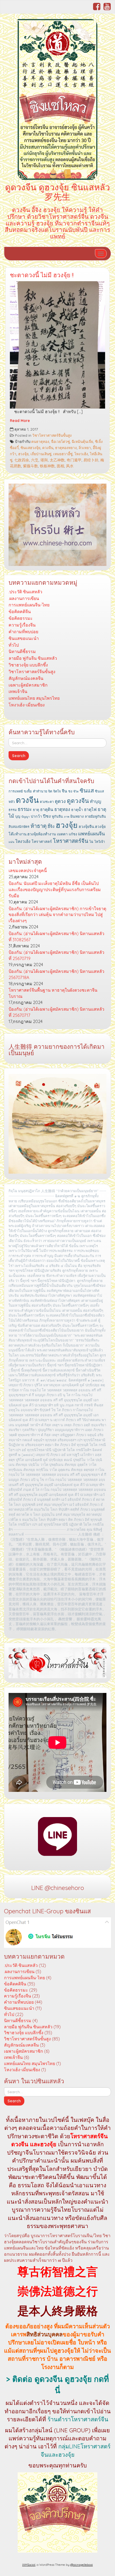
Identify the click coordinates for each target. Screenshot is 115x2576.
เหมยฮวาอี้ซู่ (63, 454)
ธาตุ (36, 810)
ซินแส (87, 790)
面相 (60, 466)
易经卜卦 (91, 460)
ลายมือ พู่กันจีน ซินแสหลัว (33, 658)
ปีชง (47, 816)
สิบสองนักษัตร (19, 826)
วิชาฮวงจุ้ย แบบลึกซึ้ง (28, 665)
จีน (64, 791)
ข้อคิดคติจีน (20, 611)
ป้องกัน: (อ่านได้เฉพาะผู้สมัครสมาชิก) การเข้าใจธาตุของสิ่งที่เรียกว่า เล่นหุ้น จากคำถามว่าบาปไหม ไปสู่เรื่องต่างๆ (57, 915)
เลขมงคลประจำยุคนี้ (28, 870)
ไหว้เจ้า (100, 842)
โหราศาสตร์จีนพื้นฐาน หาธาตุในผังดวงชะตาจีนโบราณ (53, 993)
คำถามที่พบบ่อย (23, 632)
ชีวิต (76, 791)
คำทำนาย (40, 791)
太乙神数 (57, 460)
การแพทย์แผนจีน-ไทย (29, 605)
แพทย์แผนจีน (91, 834)
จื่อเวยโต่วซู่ (60, 441)
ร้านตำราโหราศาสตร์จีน (78, 2419)
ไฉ (91, 842)
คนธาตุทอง (40, 441)
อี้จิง (51, 826)
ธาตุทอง (62, 809)
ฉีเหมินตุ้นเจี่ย (82, 441)
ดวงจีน (48, 448)
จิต (50, 791)
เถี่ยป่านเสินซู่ (41, 454)
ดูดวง (60, 801)
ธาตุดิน (47, 809)
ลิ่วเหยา (85, 448)
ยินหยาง (77, 816)
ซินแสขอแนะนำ (24, 638)
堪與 (44, 460)
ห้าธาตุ (39, 826)
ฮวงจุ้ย (23, 454)
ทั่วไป (14, 645)
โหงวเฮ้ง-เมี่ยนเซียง (27, 705)
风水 (70, 466)
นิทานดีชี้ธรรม (22, 651)
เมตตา (62, 834)
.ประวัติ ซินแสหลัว (25, 592)
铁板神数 (47, 466)
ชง (70, 791)
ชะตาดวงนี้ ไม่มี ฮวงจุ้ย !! (42, 275)
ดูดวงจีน (78, 801)
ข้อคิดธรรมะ (21, 618)
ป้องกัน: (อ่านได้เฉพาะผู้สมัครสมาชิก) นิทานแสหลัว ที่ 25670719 (56, 955)
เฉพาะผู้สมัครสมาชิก (28, 685)
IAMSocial (29, 2565)
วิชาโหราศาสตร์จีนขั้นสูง (52, 435)
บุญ (18, 816)
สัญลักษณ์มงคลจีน (26, 678)
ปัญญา (26, 817)
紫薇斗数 (30, 466)
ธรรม (13, 810)
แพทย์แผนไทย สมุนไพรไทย (34, 698)
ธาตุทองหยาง (66, 448)
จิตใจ (57, 791)
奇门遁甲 (74, 460)
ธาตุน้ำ (77, 810)
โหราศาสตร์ (42, 842)
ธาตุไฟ (90, 809)
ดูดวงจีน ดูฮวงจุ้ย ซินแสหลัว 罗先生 (57, 192)
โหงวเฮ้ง (81, 454)
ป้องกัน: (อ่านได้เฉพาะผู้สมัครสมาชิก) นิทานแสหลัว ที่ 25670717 (56, 1012)
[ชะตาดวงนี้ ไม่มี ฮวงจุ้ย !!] (57, 345)
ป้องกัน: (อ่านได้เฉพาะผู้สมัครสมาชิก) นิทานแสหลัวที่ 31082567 (56, 937)
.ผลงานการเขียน (24, 598)
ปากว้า (36, 816)
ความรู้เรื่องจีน (22, 625)
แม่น (11, 842)
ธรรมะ (25, 809)
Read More (20, 420)
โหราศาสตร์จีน (71, 841)
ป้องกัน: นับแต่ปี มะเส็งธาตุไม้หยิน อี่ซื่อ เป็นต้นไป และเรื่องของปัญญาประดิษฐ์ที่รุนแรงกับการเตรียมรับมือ (55, 889)
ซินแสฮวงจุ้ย (30, 448)
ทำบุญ (95, 801)
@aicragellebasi (82, 2565)
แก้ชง (73, 834)
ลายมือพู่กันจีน (95, 816)
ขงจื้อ (28, 791)
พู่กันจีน (57, 816)
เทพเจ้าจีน (18, 691)
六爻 (35, 460)
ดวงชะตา (47, 802)
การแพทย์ (16, 791)
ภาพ (67, 817)
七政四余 (22, 460)
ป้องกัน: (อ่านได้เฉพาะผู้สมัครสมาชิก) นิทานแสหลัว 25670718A (56, 974)
